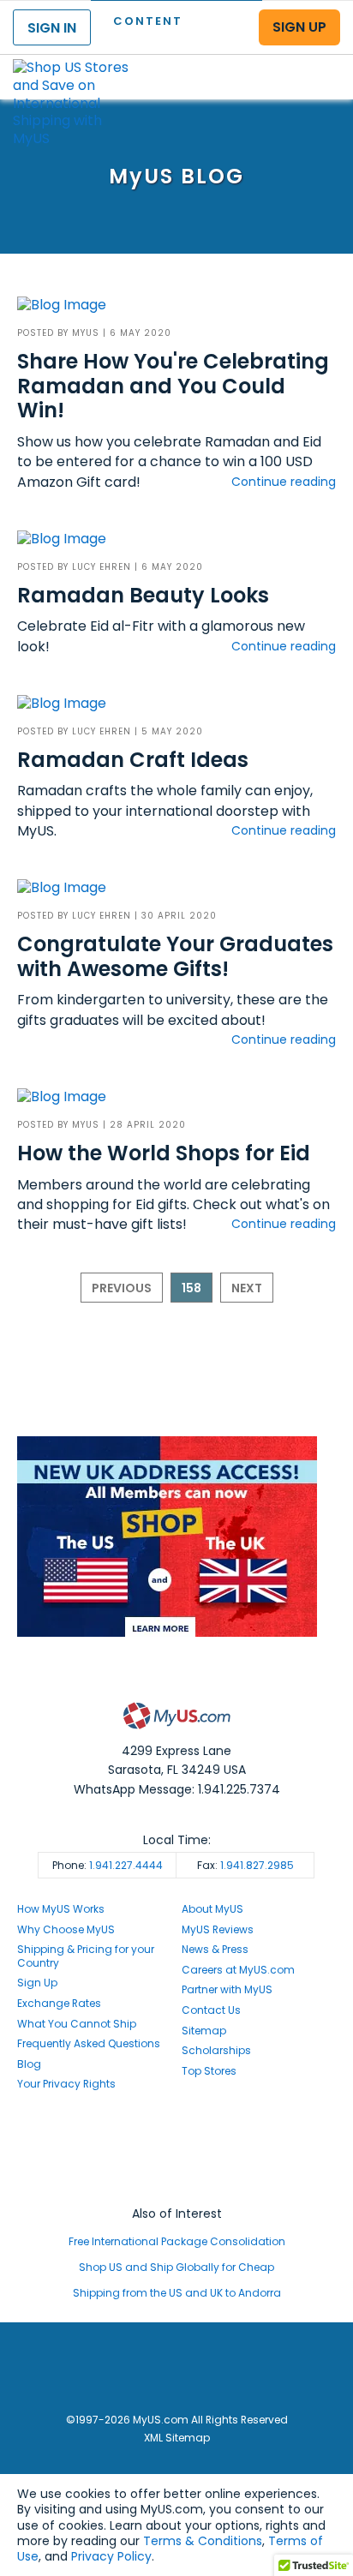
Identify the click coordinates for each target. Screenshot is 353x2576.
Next (247, 1288)
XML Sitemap (177, 2438)
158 (191, 1288)
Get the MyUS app (177, 2182)
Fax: (245, 1865)
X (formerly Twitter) (176, 2166)
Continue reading (284, 482)
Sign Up (37, 1983)
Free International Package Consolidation (177, 2241)
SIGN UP (299, 27)
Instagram (176, 2150)
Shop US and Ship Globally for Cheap (176, 2267)
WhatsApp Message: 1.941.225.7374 (177, 1789)
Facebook (176, 2134)
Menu (324, 63)
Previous (122, 1288)
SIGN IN (52, 28)
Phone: (108, 1865)
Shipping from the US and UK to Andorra (177, 2293)
